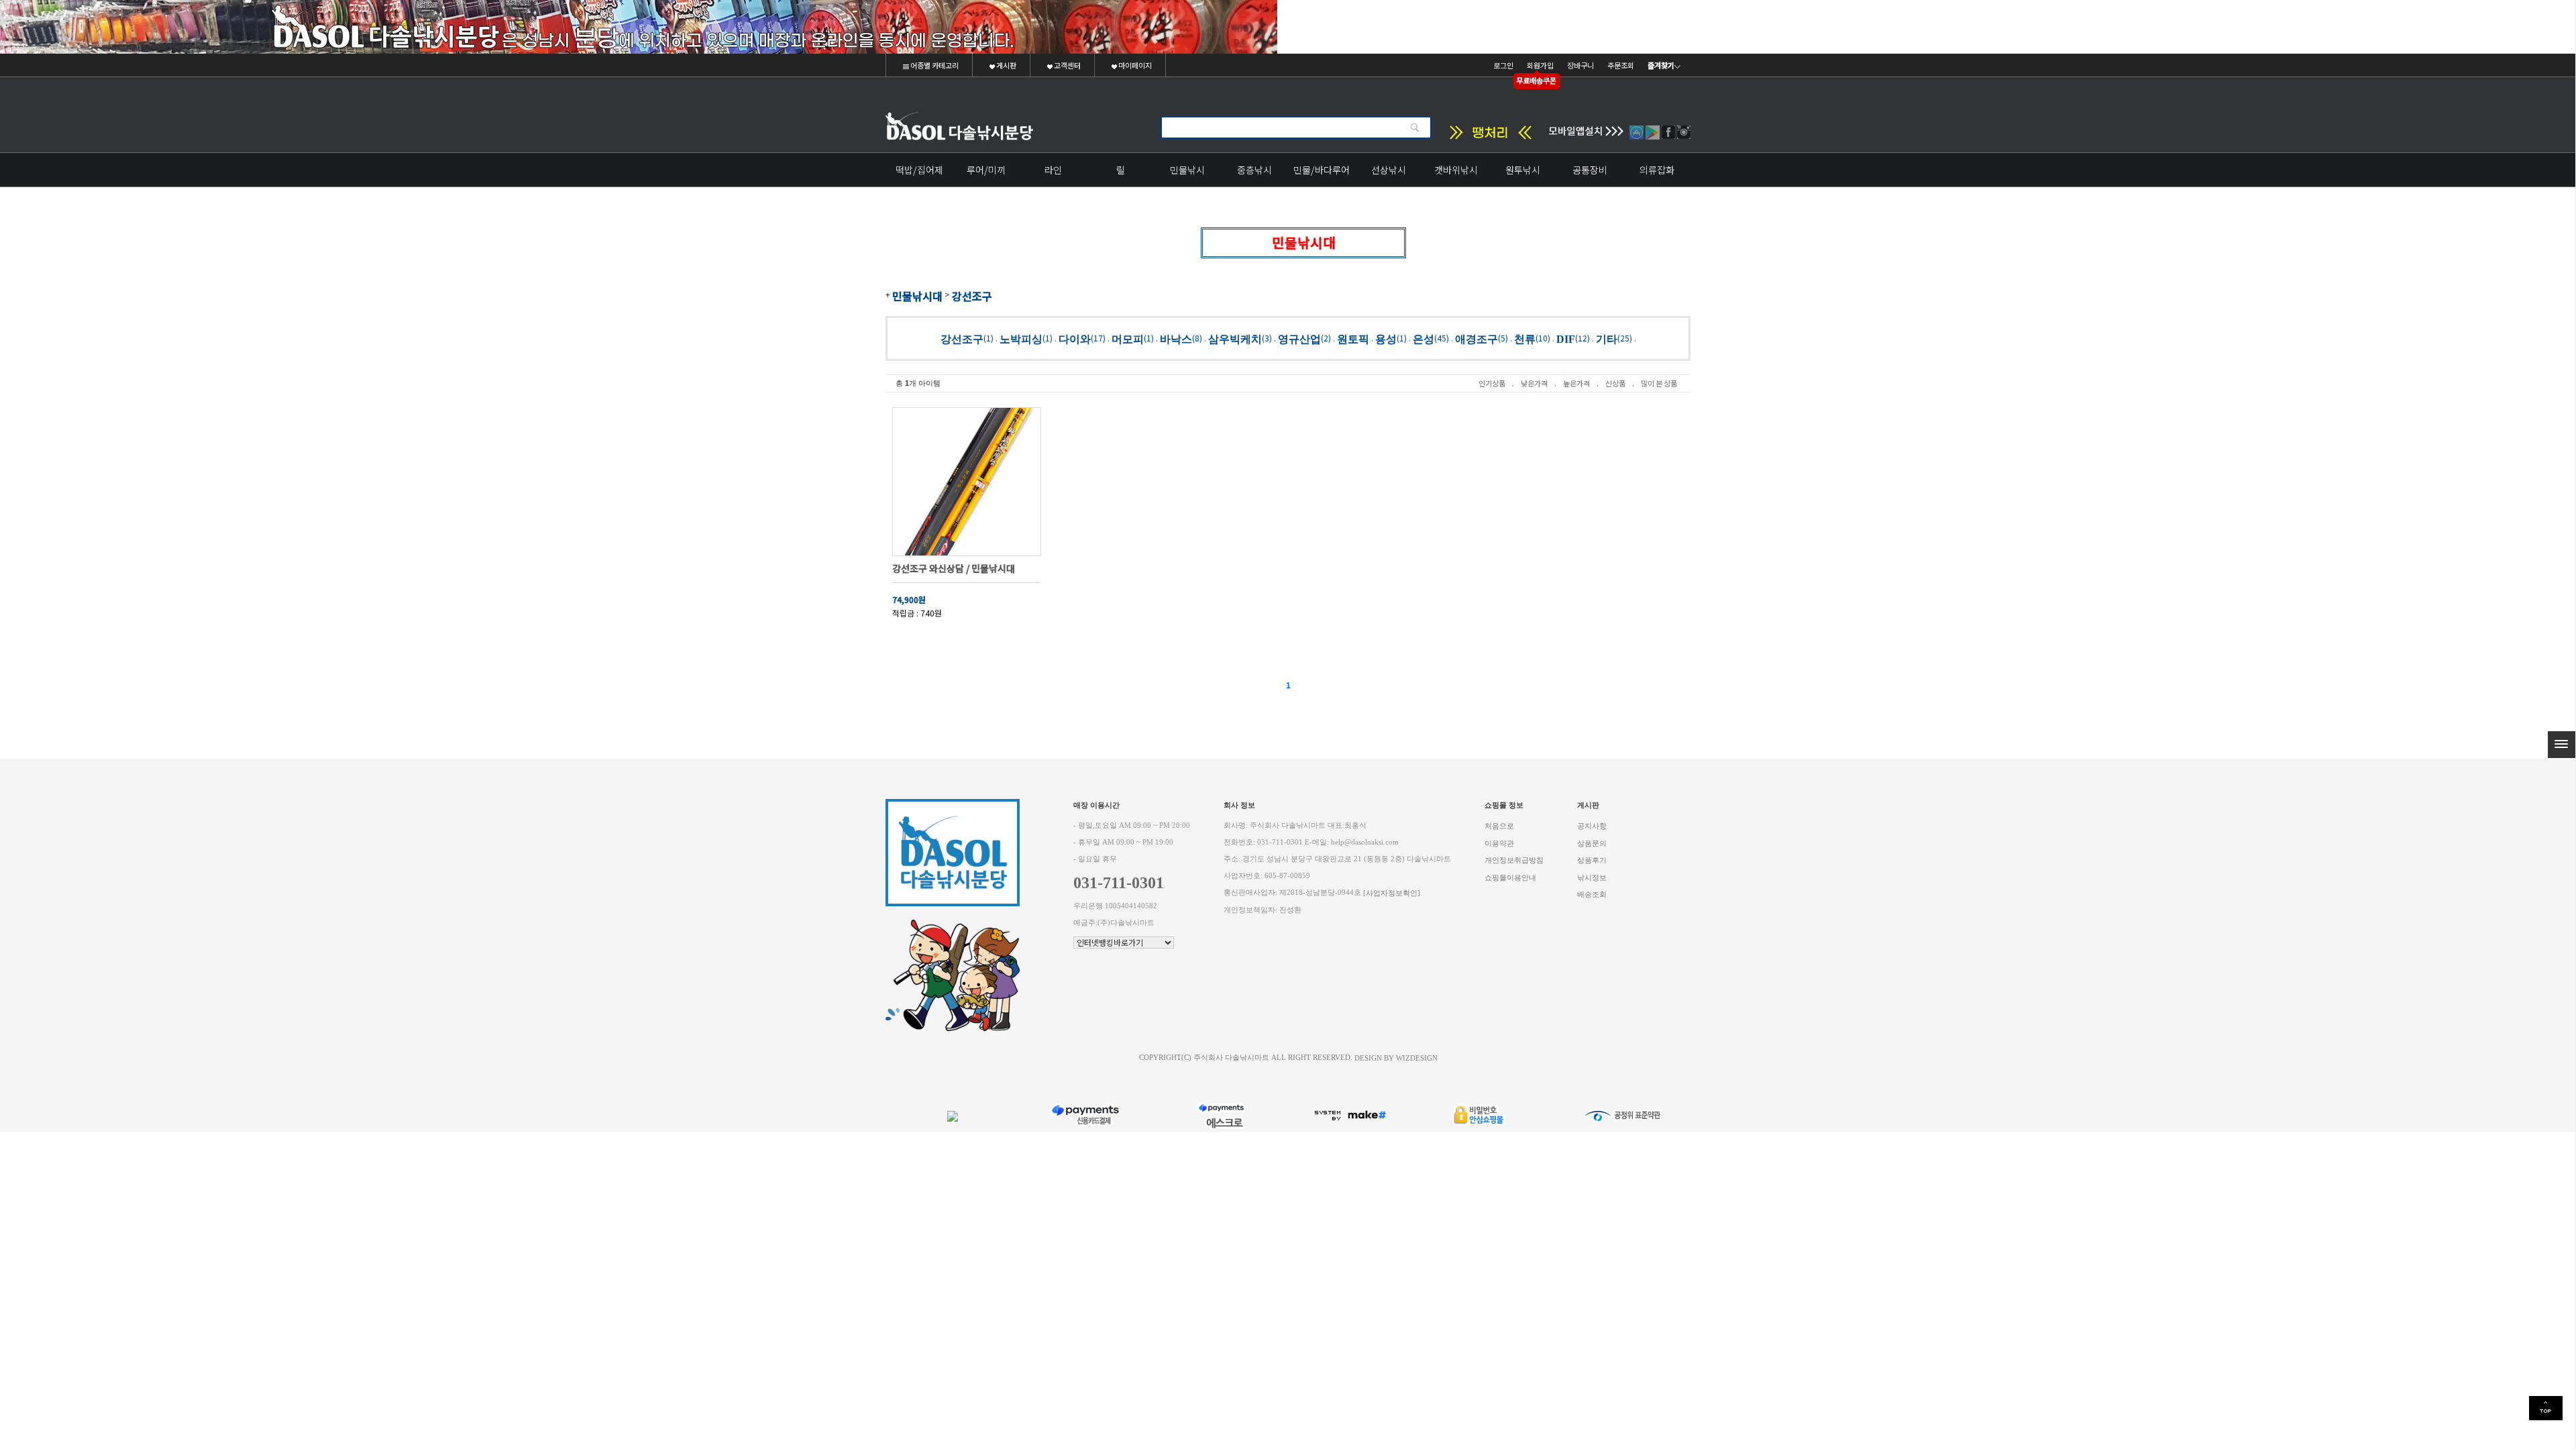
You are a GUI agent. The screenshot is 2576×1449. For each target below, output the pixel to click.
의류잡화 (1657, 170)
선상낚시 (1389, 170)
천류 (1525, 338)
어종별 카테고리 (934, 65)
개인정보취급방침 (1514, 860)
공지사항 (1592, 826)
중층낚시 (1254, 170)
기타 (1607, 338)
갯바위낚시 (1456, 170)
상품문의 (1592, 843)
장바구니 (1580, 65)
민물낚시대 (917, 296)
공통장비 (1590, 170)
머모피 (1128, 338)
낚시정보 (1592, 877)
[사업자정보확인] (1392, 893)
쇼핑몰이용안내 (1510, 877)
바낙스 (1176, 338)
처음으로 (1499, 826)
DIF (1566, 338)
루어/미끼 (986, 170)
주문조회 (1621, 65)
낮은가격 (1534, 383)
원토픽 (1353, 338)
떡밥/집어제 (919, 170)
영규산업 (1299, 338)
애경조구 (1477, 338)
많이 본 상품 (1659, 383)
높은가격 (1576, 383)
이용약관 (1499, 843)
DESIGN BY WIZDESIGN (1396, 1058)
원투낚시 (1523, 170)
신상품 (1615, 383)
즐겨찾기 (1661, 65)
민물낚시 (1187, 170)
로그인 (1503, 65)
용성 (1386, 338)
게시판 (1006, 65)
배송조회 (1592, 895)
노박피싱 (1021, 338)
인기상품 (1492, 383)
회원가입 (1540, 65)
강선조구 (972, 296)
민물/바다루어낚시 (1322, 175)
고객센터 (1067, 65)
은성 (1424, 338)
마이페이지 (1134, 65)
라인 (1053, 170)
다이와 (1075, 338)
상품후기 (1592, 860)
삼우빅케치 (1235, 338)
